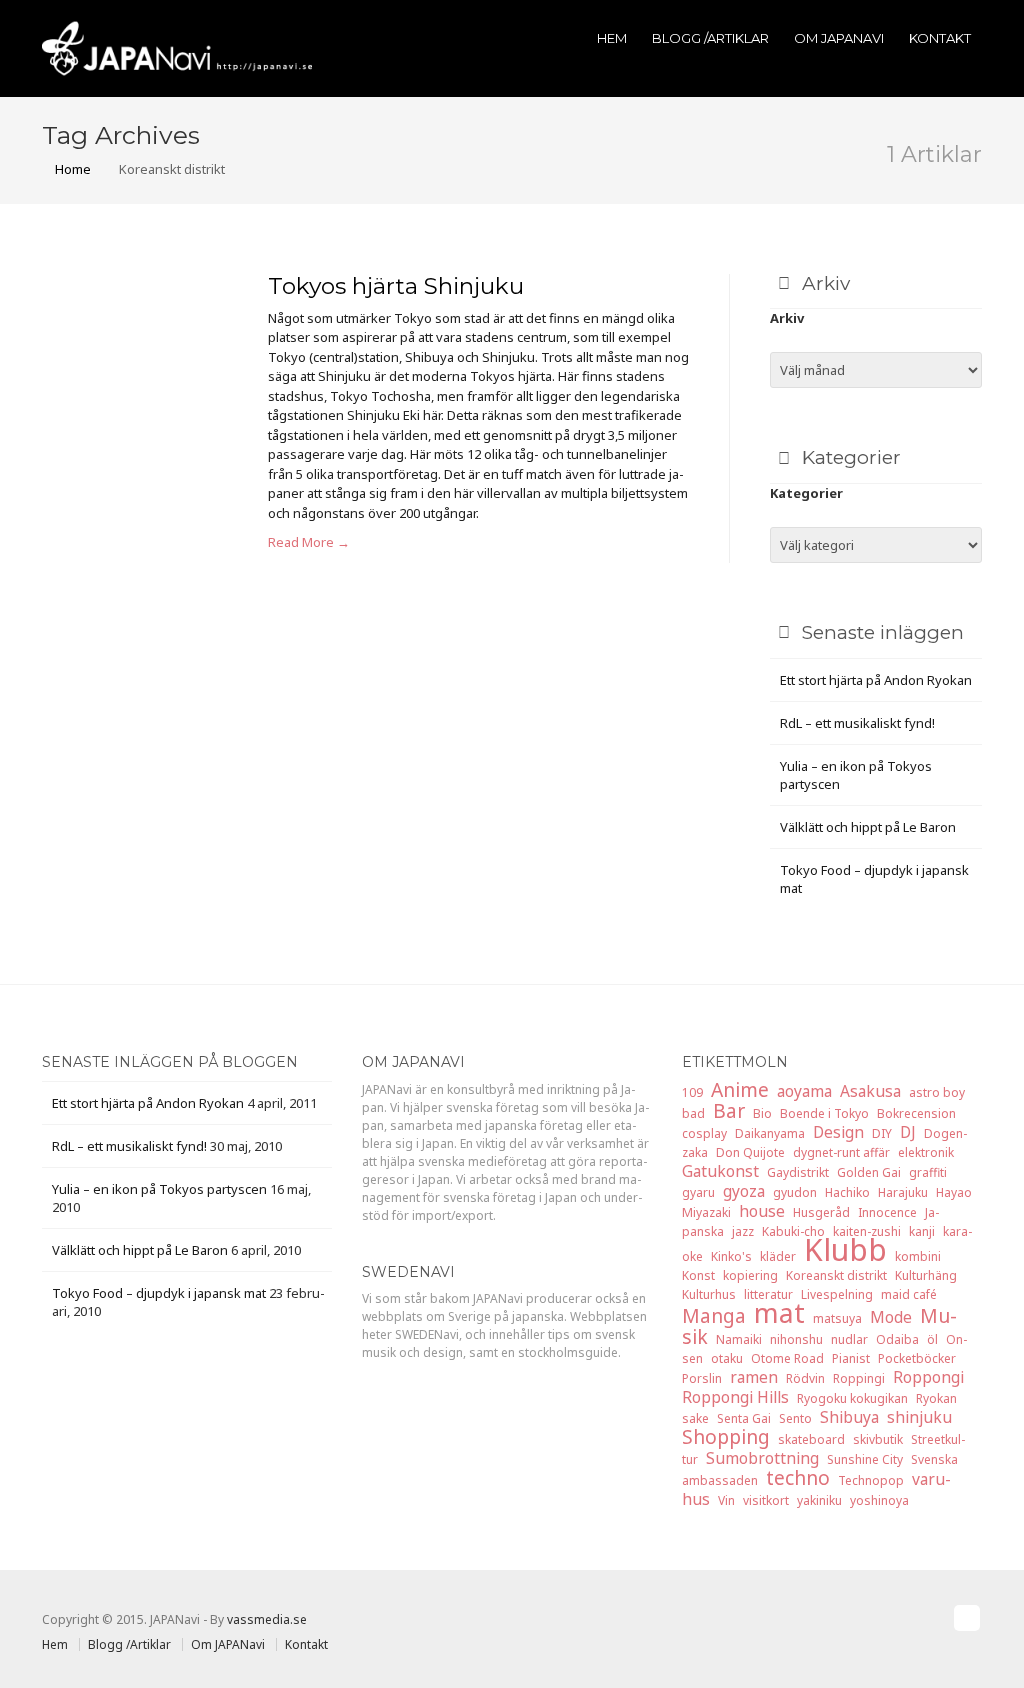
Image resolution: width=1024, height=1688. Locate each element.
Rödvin (805, 1378)
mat (779, 1313)
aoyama (804, 1091)
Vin (726, 1500)
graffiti (928, 1172)
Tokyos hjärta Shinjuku (396, 286)
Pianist (851, 1358)
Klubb (845, 1249)
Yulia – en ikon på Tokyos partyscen (159, 1189)
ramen (754, 1377)
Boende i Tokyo (824, 1113)
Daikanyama (770, 1133)
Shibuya (849, 1417)
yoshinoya (879, 1500)
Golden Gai (869, 1172)
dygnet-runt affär (841, 1152)
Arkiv (787, 318)
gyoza (744, 1191)
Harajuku (903, 1192)
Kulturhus (709, 1294)
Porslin (702, 1378)
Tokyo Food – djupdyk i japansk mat (159, 1293)
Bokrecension (916, 1113)
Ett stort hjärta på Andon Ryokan (876, 680)
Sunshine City (865, 1459)
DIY (882, 1133)
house (762, 1211)
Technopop (871, 1480)
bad (693, 1113)
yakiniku (819, 1500)
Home (71, 169)
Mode (891, 1317)
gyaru (698, 1192)
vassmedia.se (267, 1619)
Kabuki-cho (793, 1231)
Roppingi (859, 1378)
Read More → (309, 542)
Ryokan (936, 1398)
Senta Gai (744, 1418)
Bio (762, 1113)
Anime (740, 1089)
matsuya (837, 1318)
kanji (922, 1231)
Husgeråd (821, 1212)
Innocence (887, 1212)
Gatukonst (720, 1171)
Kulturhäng (926, 1275)
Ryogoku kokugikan (852, 1398)
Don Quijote (750, 1152)
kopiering (750, 1275)
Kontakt (940, 38)
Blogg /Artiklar (710, 38)
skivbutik (878, 1439)
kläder (778, 1256)
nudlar (849, 1339)
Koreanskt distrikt (836, 1275)
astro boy (937, 1092)
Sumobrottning (762, 1458)
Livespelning (837, 1294)
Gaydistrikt (798, 1172)
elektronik (926, 1152)
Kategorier (806, 493)
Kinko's (731, 1256)
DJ (908, 1132)
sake (695, 1418)
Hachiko (847, 1192)
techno (798, 1477)
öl (932, 1339)
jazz (743, 1231)
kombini (918, 1256)
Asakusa (870, 1091)
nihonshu (796, 1339)
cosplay (704, 1133)
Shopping (726, 1436)
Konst (698, 1275)
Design (838, 1132)
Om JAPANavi (839, 38)
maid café (909, 1294)
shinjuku (919, 1417)
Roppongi (928, 1377)
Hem (612, 38)
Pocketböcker (917, 1358)
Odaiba (897, 1339)
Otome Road (787, 1358)
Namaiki (739, 1339)
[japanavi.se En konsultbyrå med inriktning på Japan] (177, 47)
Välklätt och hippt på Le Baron (868, 827)
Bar (729, 1110)
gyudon (795, 1192)
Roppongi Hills (735, 1397)
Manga (714, 1315)
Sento (795, 1418)
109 (692, 1092)
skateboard (811, 1439)
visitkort (766, 1500)
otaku (727, 1358)
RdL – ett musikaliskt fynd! (857, 723)
